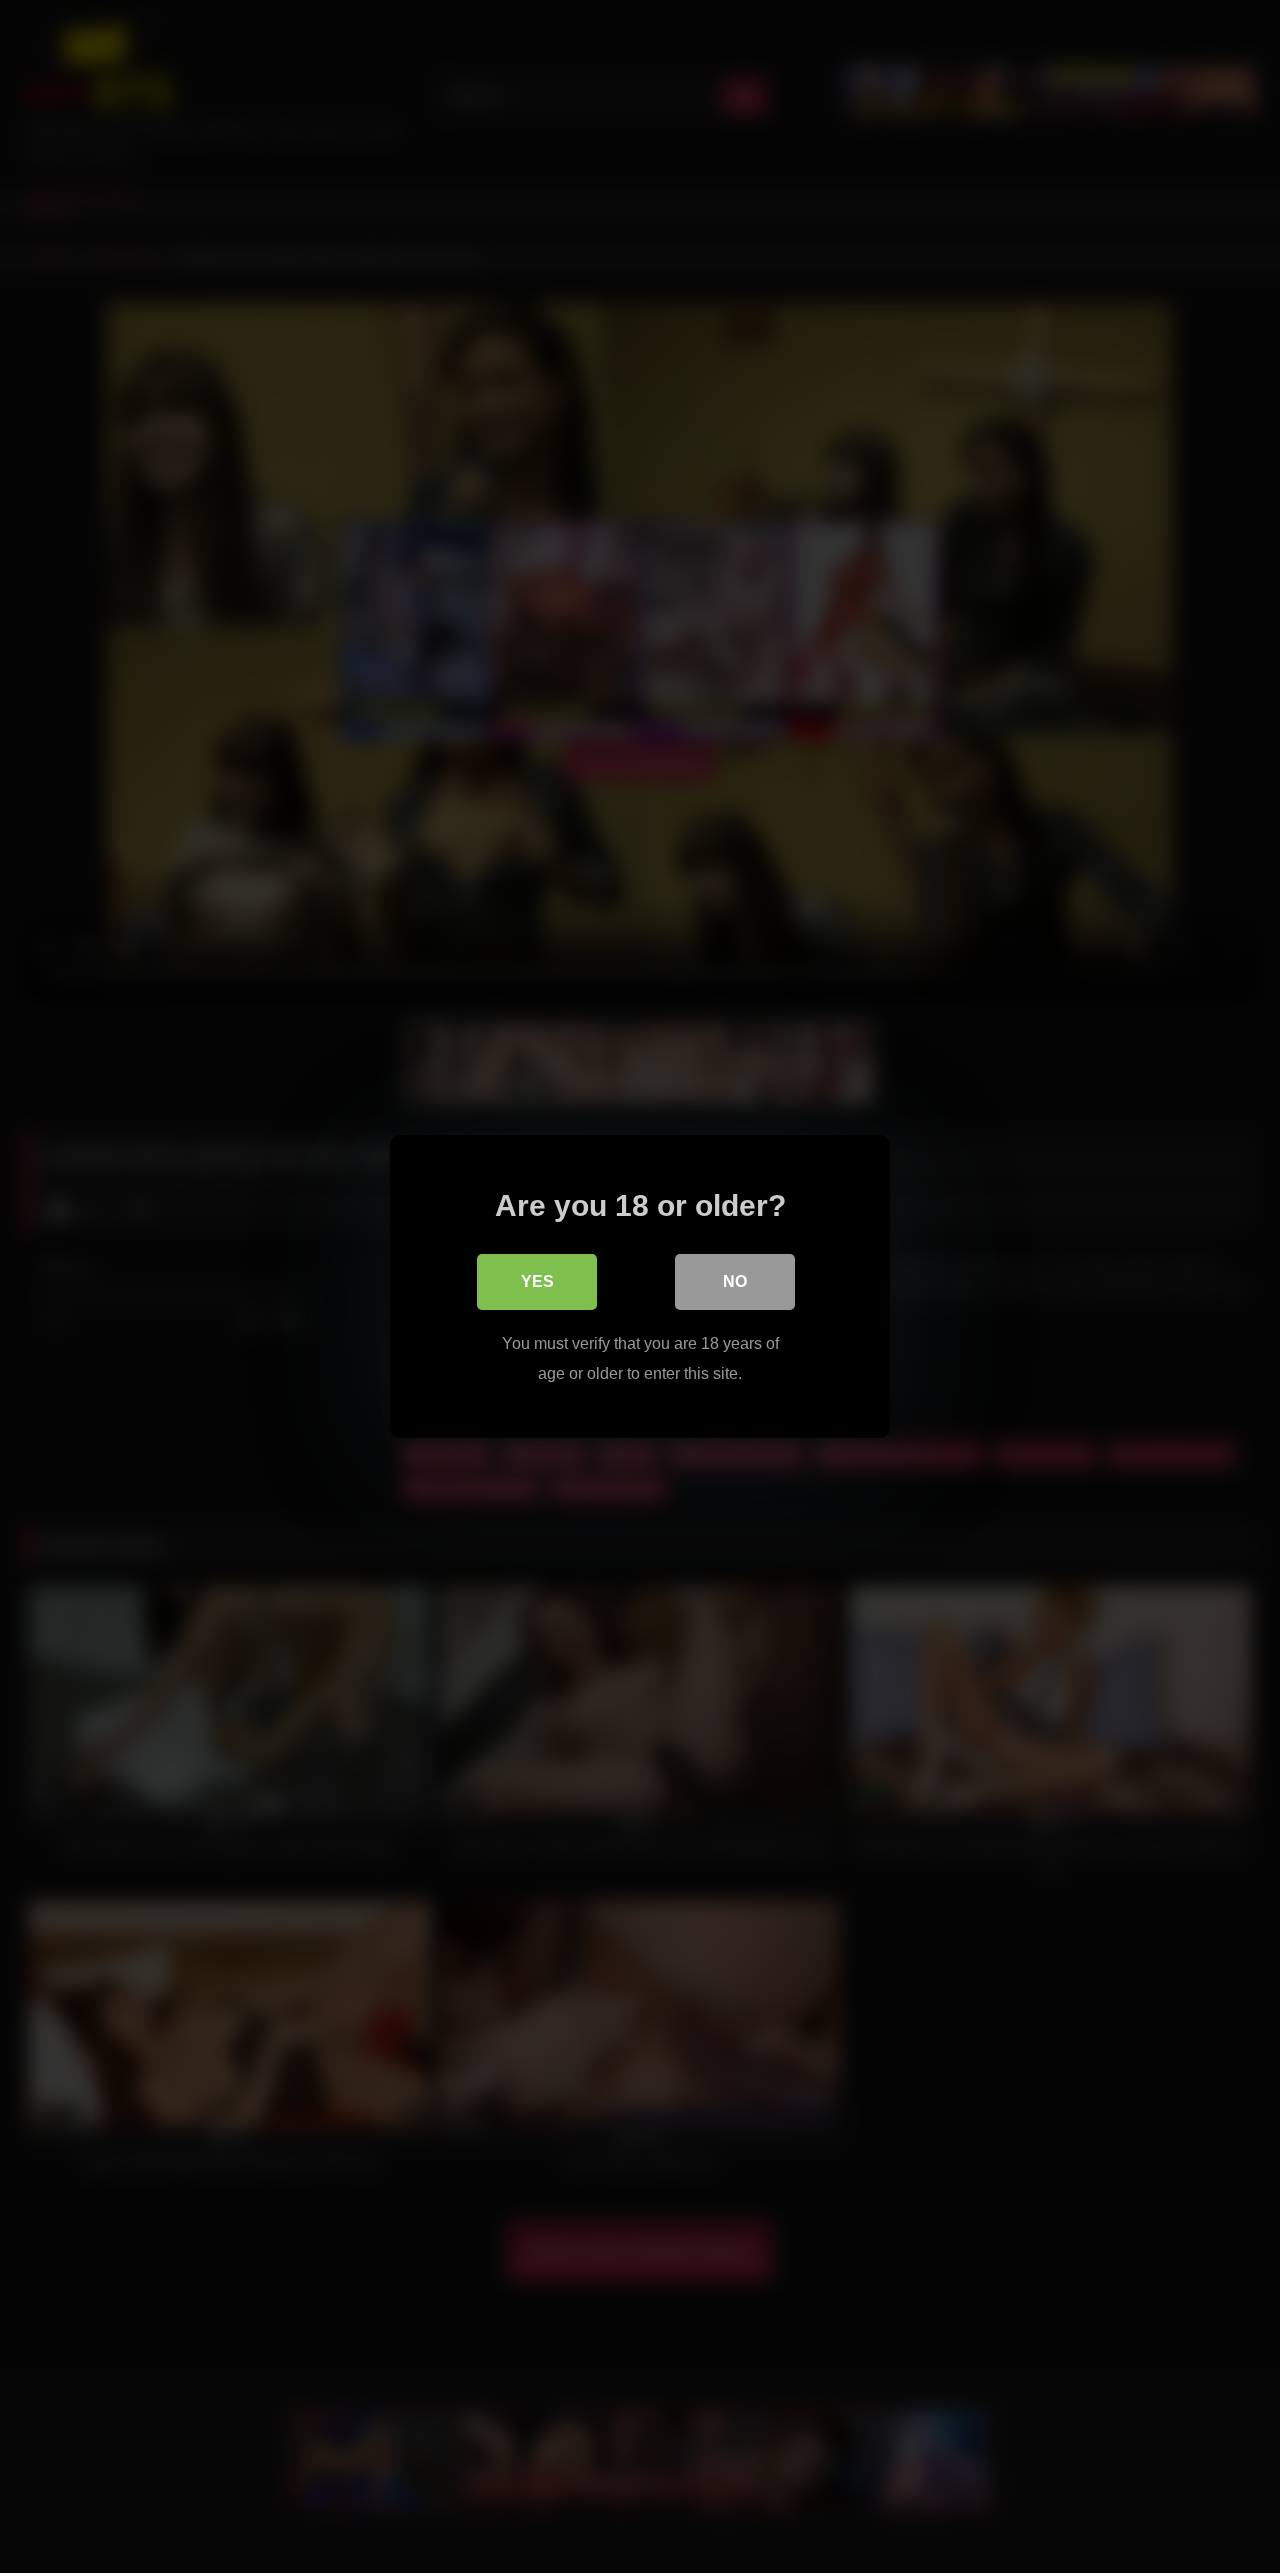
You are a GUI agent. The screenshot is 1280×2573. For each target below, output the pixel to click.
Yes (537, 1281)
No (735, 1281)
